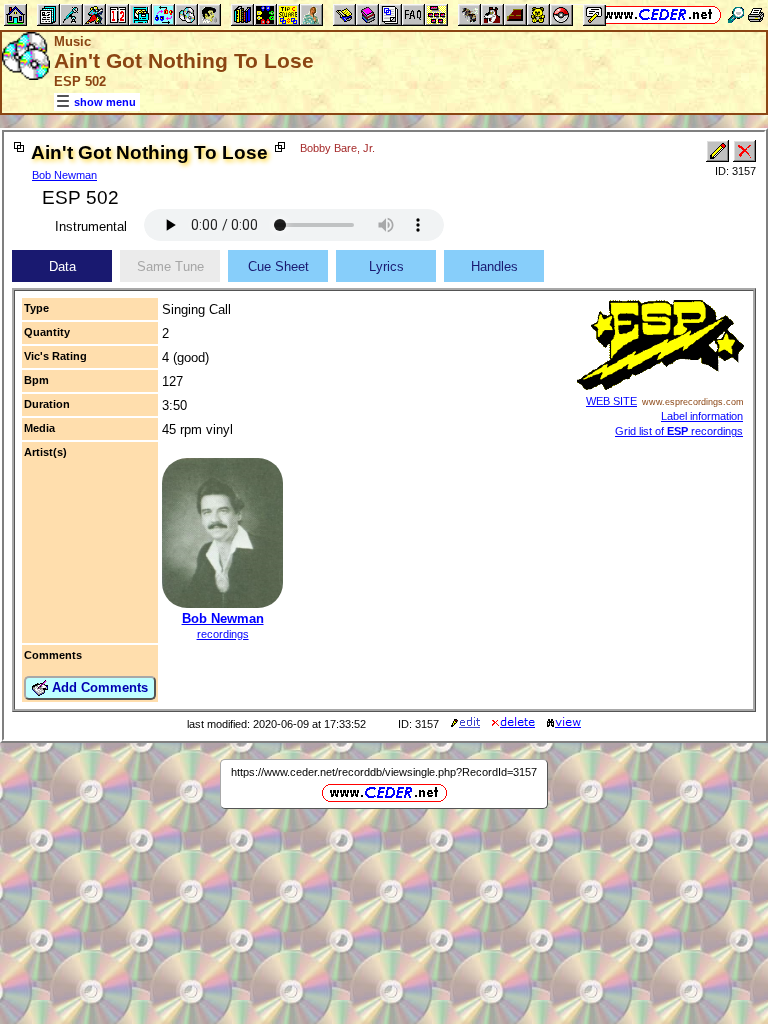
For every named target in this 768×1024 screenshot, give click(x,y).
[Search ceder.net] (736, 14)
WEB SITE (611, 401)
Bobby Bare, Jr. (337, 148)
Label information (702, 416)
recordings (223, 634)
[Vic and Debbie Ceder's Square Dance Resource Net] (658, 14)
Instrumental (91, 226)
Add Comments (98, 687)
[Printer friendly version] (756, 14)
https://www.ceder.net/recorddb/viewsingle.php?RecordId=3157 (384, 772)
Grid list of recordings (679, 431)
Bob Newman (64, 175)
